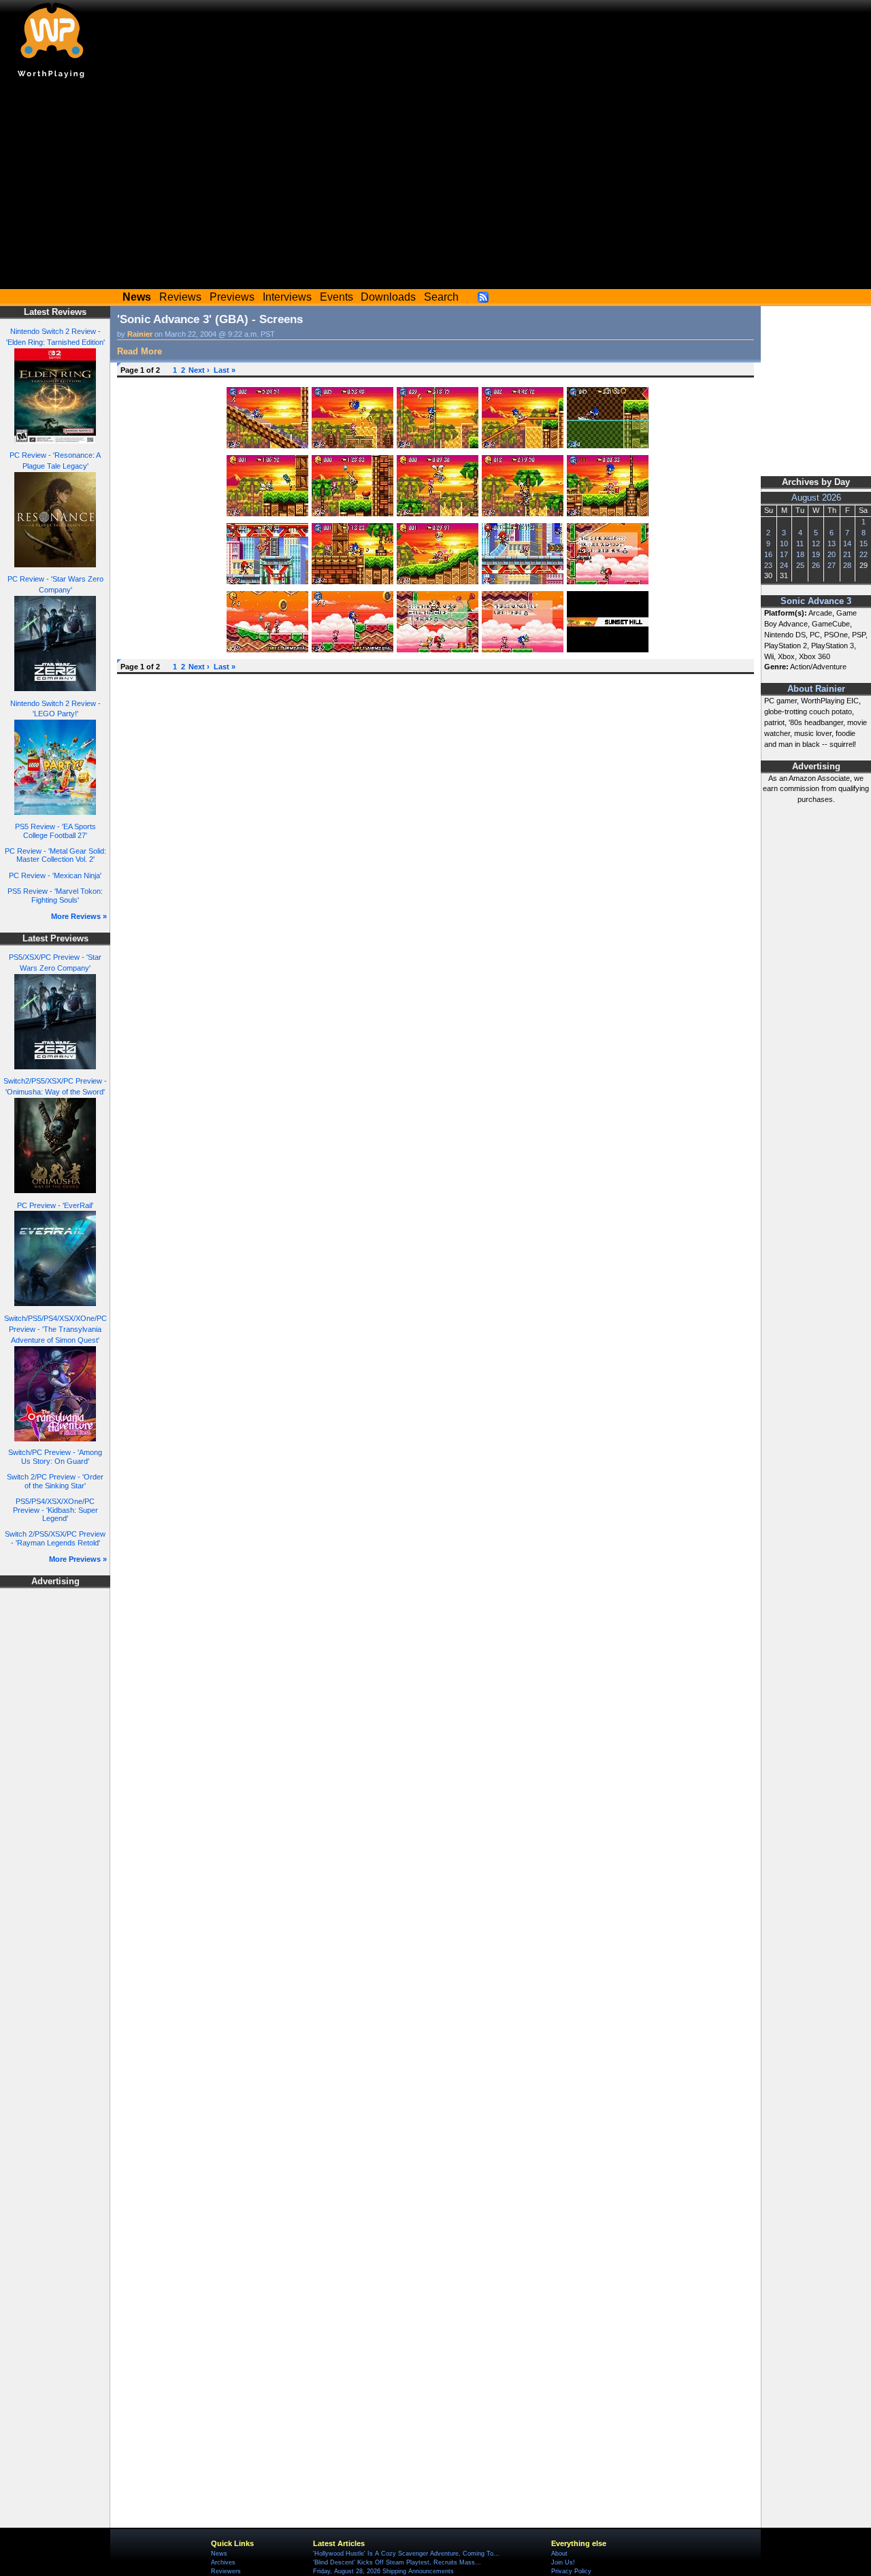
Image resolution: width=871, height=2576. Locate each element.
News (219, 2554)
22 (864, 554)
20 (832, 554)
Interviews (287, 297)
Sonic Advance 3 (816, 601)
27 (832, 565)
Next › (199, 370)
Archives (223, 2562)
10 (784, 543)
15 (864, 543)
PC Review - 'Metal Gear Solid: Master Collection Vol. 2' (55, 855)
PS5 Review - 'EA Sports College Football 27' (55, 831)
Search (441, 297)
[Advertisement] (435, 187)
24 (784, 565)
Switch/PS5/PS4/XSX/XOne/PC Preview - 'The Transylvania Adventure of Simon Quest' (55, 1329)
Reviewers (226, 2571)
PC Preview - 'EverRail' (55, 1205)
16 (768, 554)
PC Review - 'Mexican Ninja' (55, 875)
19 (816, 554)
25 (800, 565)
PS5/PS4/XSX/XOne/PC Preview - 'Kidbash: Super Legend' (55, 1510)
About (559, 2554)
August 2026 (816, 498)
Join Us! (563, 2562)
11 (800, 543)
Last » (225, 370)
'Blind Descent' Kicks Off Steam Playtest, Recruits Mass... (397, 2562)
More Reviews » (79, 916)
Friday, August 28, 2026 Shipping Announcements (383, 2571)
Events (336, 297)
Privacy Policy (571, 2571)
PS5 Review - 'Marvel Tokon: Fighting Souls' (55, 896)
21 (847, 554)
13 (832, 543)
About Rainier (816, 689)
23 (768, 565)
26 (816, 565)
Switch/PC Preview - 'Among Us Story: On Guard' (55, 1457)
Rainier (140, 334)
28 (847, 565)
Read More (139, 351)
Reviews (180, 297)
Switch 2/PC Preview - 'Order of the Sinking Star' (55, 1481)
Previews (232, 297)
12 (816, 543)
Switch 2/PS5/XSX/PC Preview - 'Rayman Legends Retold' (55, 1538)
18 (800, 554)
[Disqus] (435, 851)
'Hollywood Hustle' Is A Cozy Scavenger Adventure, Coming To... (406, 2554)
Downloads (388, 297)
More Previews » (78, 1559)
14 (847, 543)
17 (784, 554)
